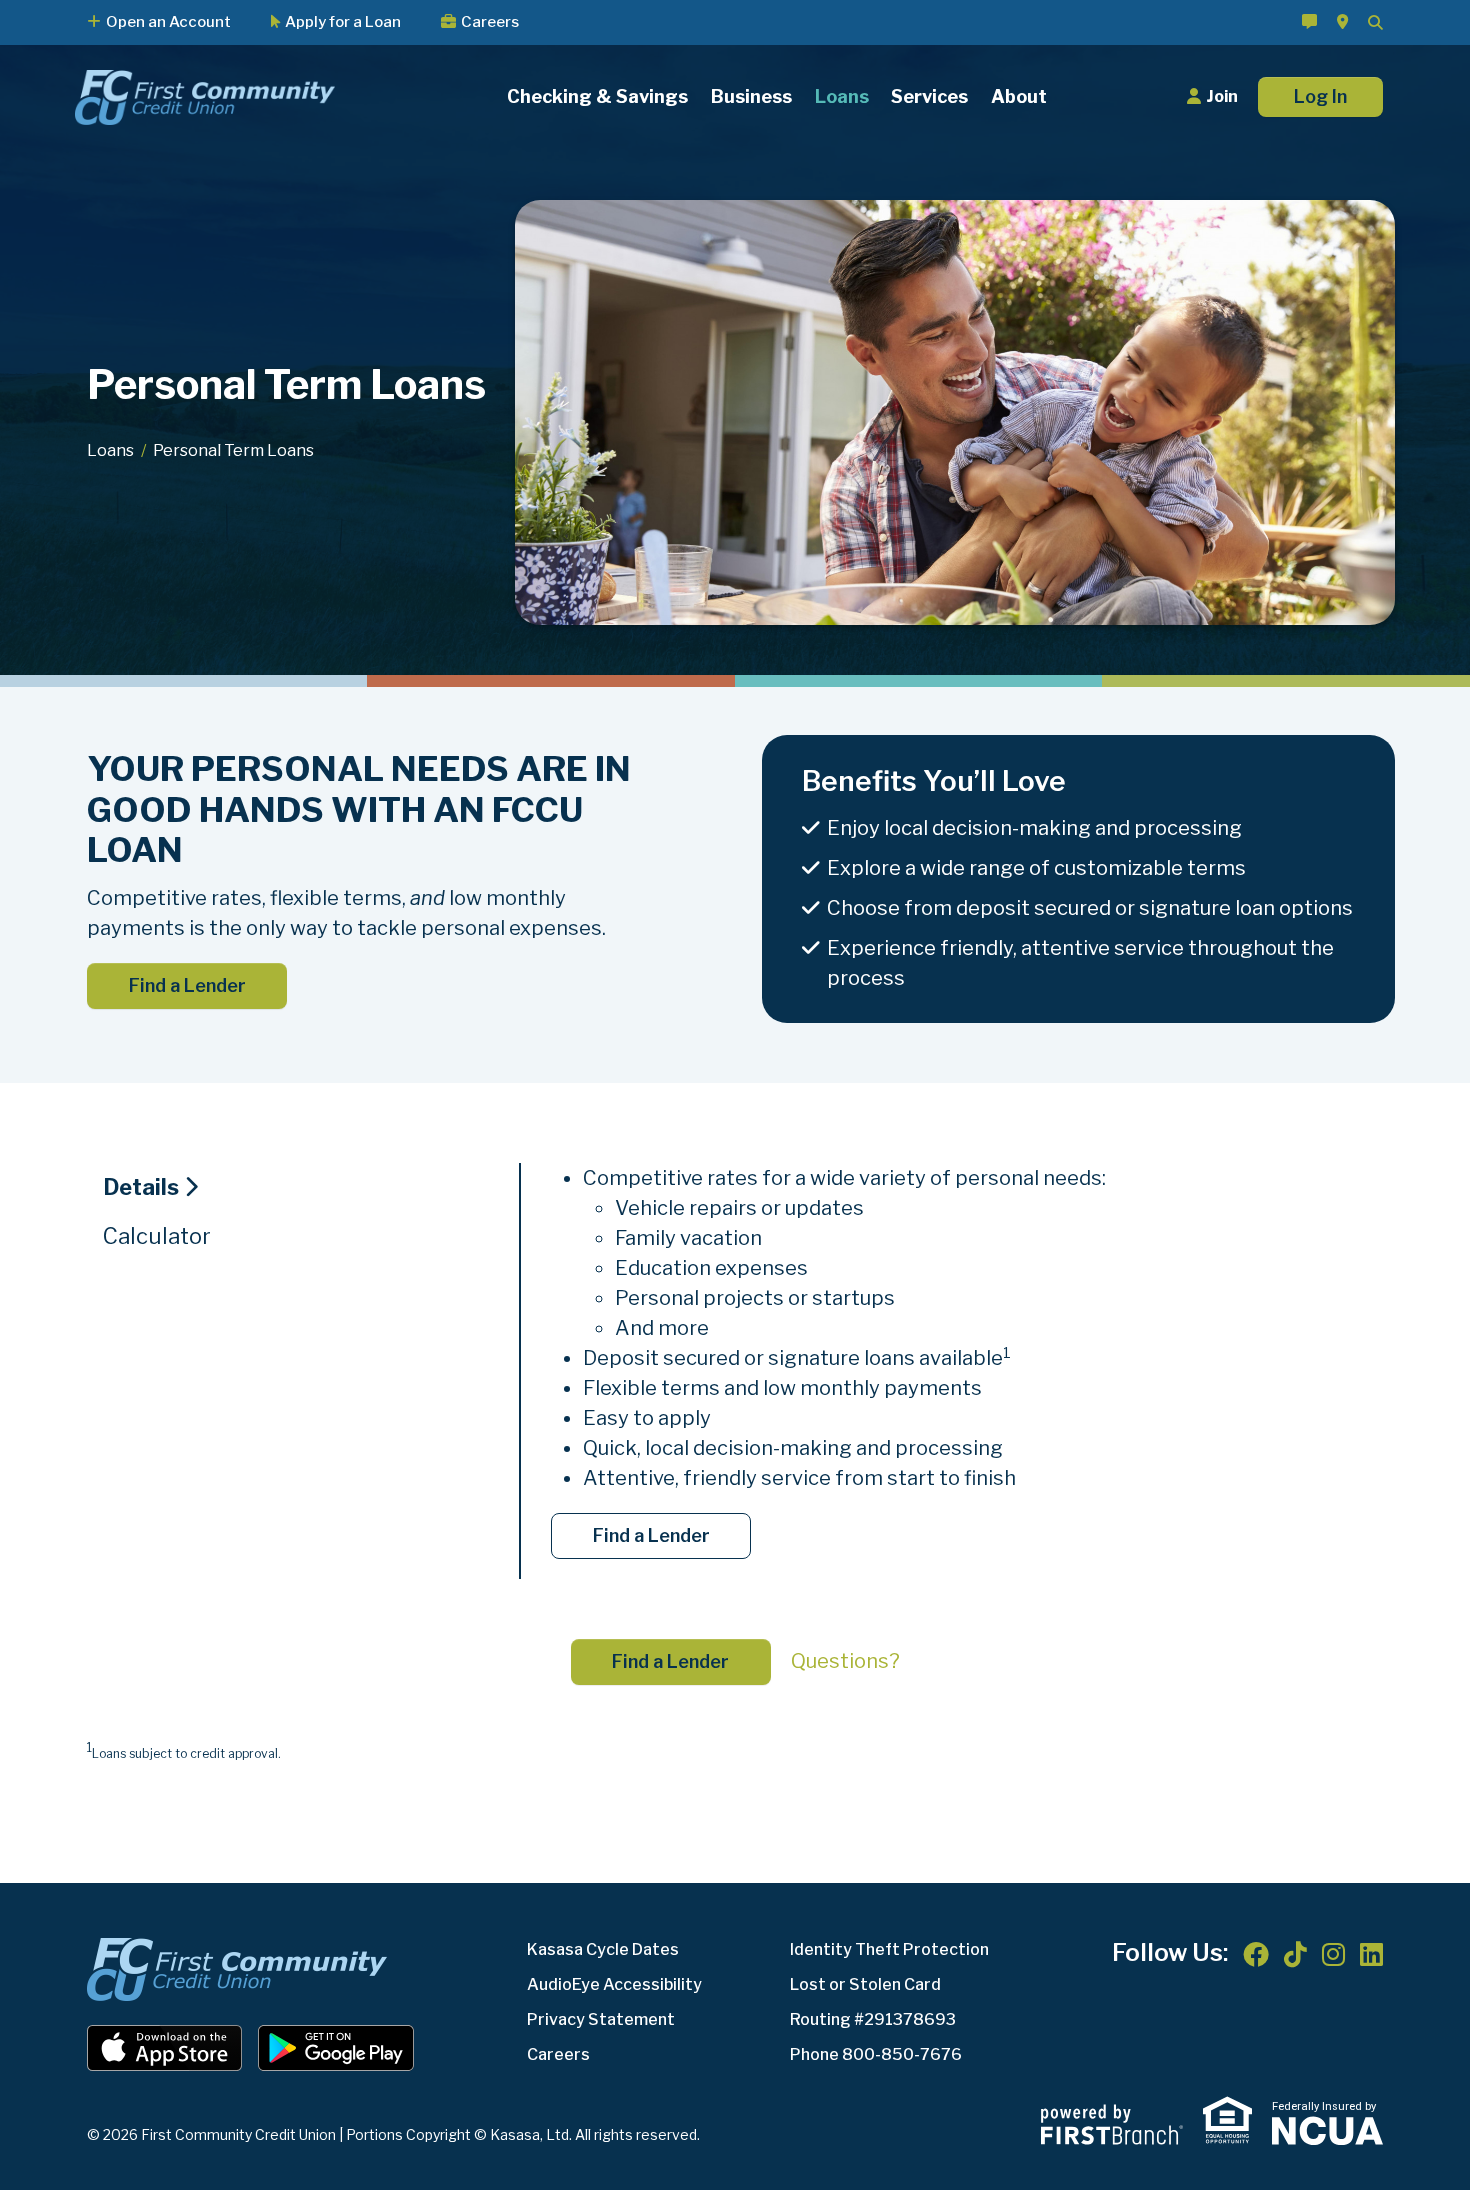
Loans (110, 450)
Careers (490, 23)
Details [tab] (141, 1187)
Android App (336, 2048)
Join (1222, 96)
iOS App (165, 2048)
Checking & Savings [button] (597, 97)
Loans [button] (842, 97)
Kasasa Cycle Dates (603, 1949)
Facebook (1256, 1954)
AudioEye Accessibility (614, 1984)
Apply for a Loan (343, 23)
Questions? (845, 1661)
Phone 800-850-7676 (876, 2054)
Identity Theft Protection (889, 1949)
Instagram (1333, 1954)
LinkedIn (1371, 1954)
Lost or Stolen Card (865, 1984)
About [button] (1019, 97)
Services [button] (929, 97)
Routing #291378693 (873, 2019)
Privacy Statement (601, 2019)
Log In (1320, 96)
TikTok (1295, 1954)
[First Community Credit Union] (205, 96)
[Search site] (1375, 22)
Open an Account (168, 23)
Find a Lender (187, 985)
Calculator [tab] (157, 1236)
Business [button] (751, 97)
